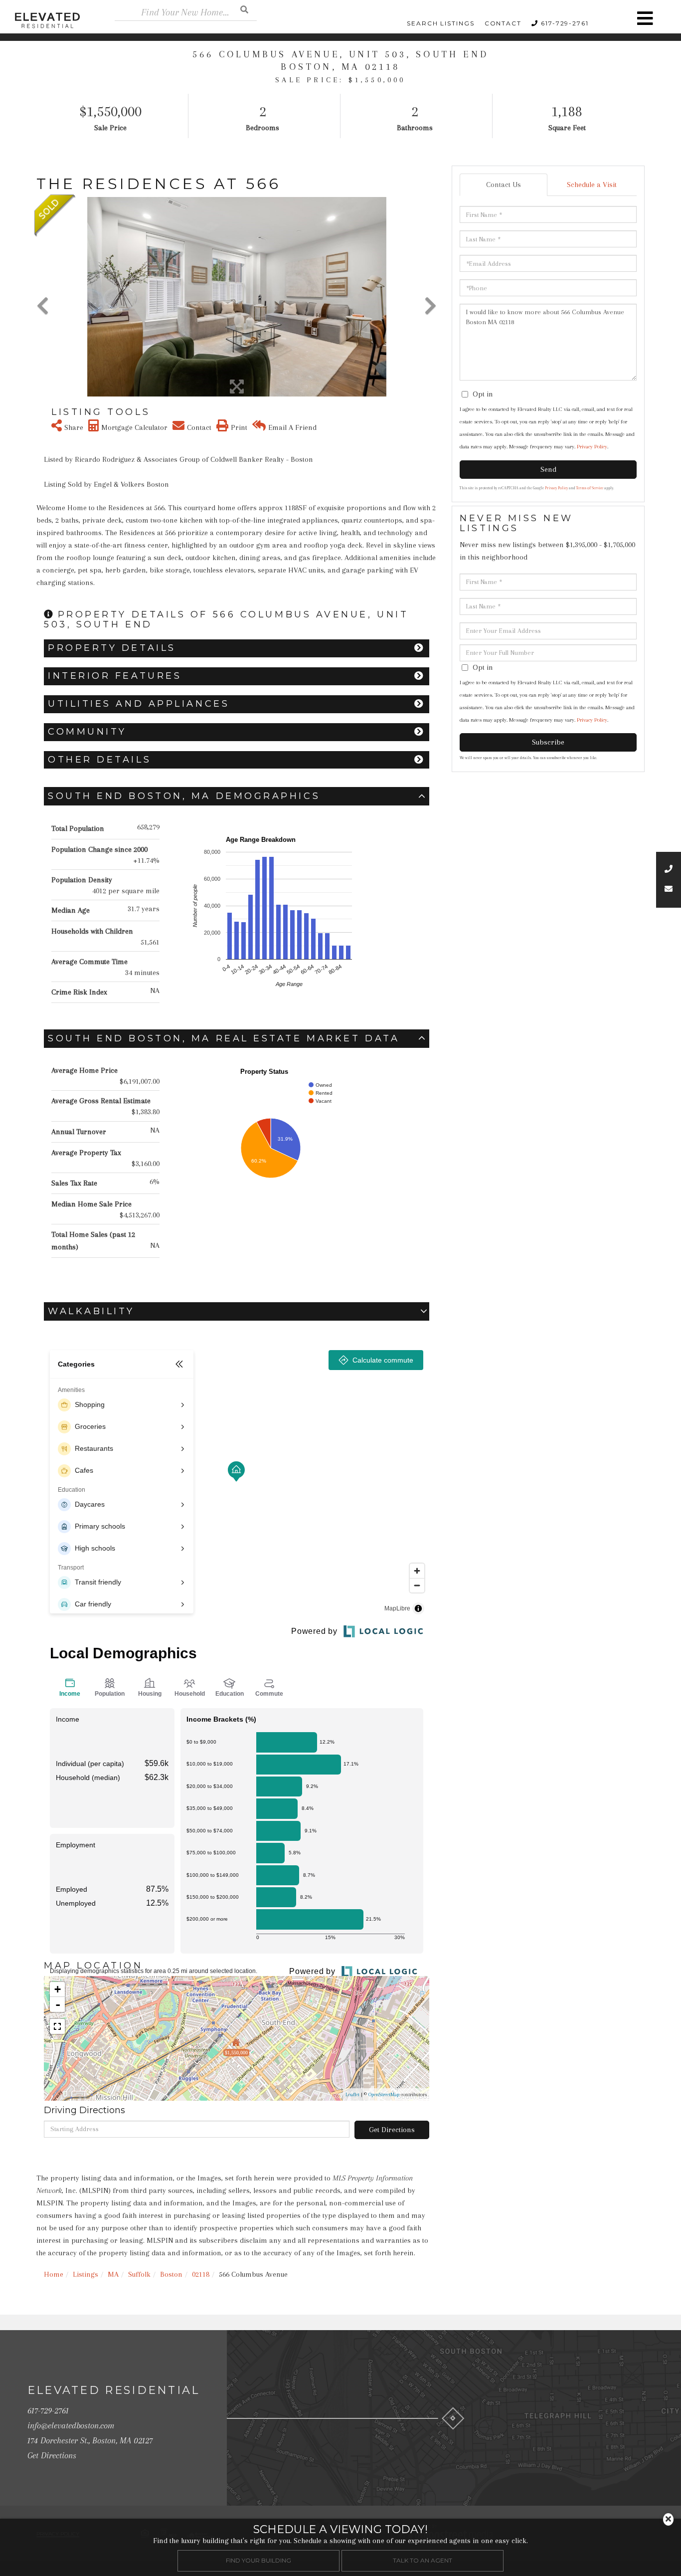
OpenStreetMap (384, 2094)
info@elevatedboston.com (71, 2425)
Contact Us (504, 185)
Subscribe (548, 742)
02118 (201, 2274)
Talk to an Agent (423, 2560)
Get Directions (392, 2130)
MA (113, 2274)
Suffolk (139, 2274)
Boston (171, 2274)
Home (54, 2274)
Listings (85, 2274)
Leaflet (352, 2094)
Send (548, 469)
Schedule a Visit (592, 185)
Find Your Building (258, 2560)
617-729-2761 (565, 23)
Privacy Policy (592, 447)
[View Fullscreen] (57, 2026)
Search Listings (441, 23)
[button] (244, 9)
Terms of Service (590, 488)
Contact (503, 23)
